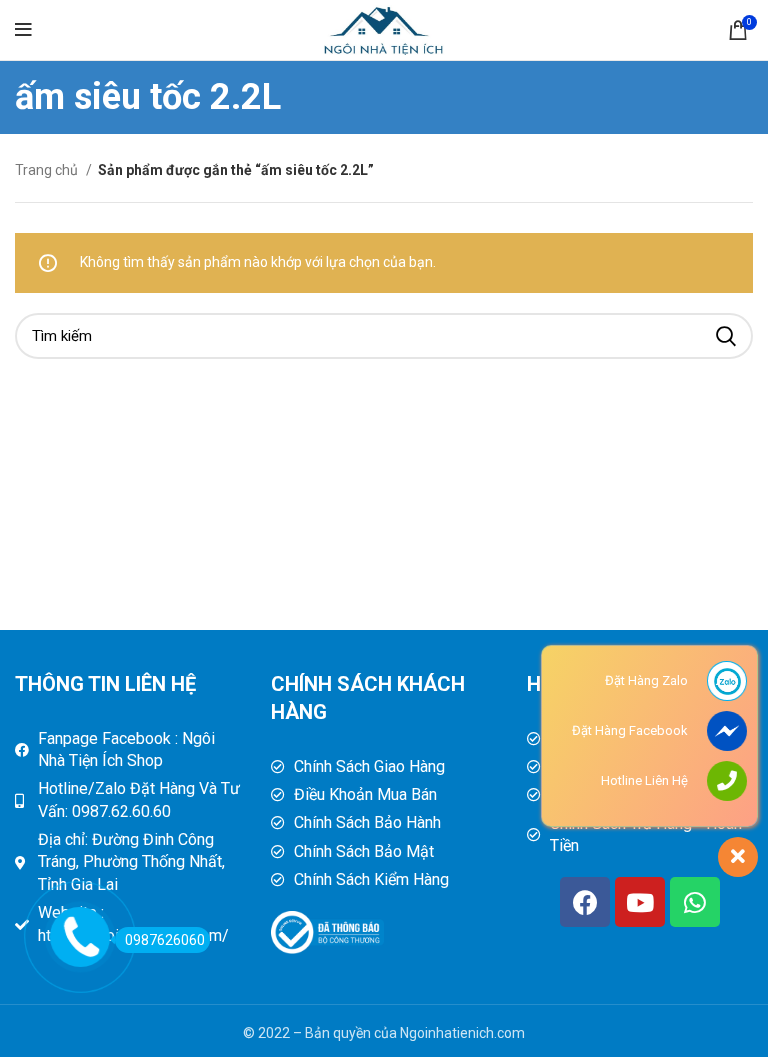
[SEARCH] (726, 336)
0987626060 (165, 940)
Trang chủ (48, 170)
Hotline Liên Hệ (644, 780)
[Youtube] (640, 902)
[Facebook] (585, 902)
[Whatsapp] (695, 902)
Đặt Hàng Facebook (630, 730)
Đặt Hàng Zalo (646, 680)
